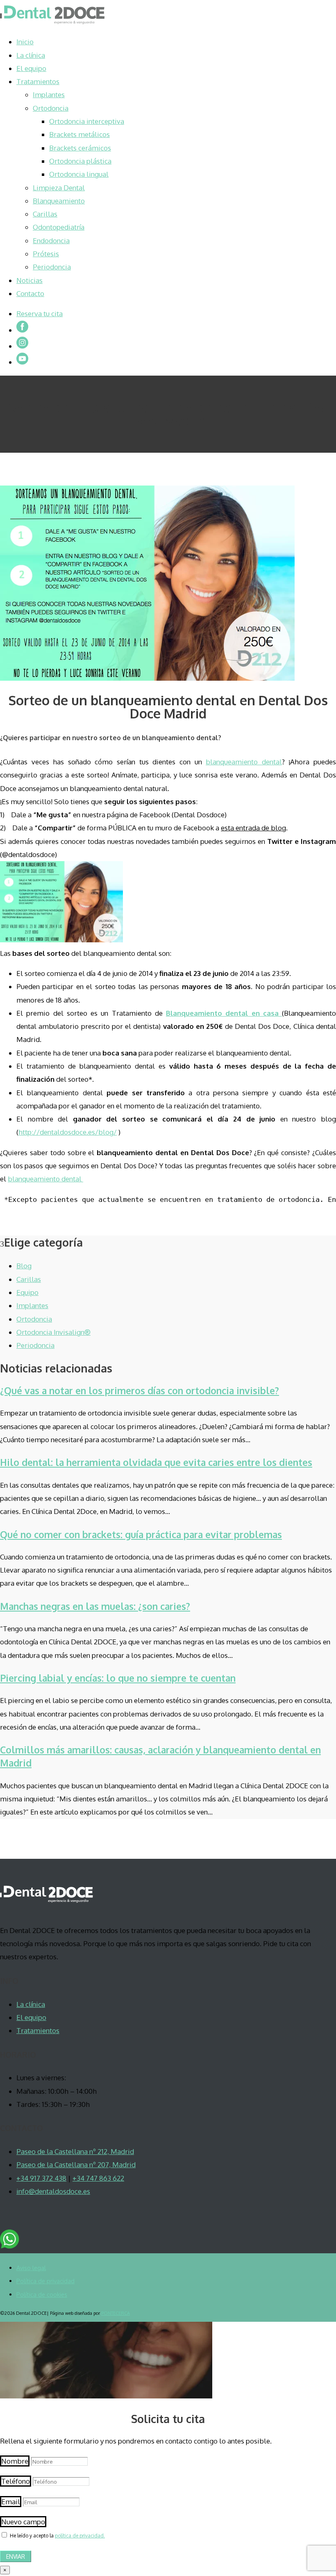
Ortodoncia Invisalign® (53, 1332)
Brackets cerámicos (80, 148)
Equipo (27, 1292)
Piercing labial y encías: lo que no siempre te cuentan (118, 1678)
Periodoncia (52, 267)
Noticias (30, 280)
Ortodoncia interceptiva (87, 121)
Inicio (25, 42)
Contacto (30, 293)
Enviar (16, 2557)
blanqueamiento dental (244, 762)
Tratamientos (38, 81)
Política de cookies (42, 2294)
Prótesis (46, 254)
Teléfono (16, 2481)
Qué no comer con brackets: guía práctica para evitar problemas (141, 1534)
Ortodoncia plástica (80, 161)
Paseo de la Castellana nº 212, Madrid (75, 2151)
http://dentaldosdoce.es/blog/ (68, 1132)
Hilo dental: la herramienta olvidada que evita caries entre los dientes (156, 1462)
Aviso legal (31, 2268)
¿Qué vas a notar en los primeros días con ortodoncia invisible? (140, 1390)
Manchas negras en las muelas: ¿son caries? (95, 1606)
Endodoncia (51, 241)
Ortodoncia (51, 108)
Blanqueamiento (59, 201)
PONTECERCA (116, 2313)
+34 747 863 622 (98, 2178)
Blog (24, 1266)
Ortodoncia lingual (79, 174)
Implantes (49, 95)
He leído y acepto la (57, 2536)
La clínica (31, 55)
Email (11, 2502)
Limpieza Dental (59, 188)
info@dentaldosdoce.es (53, 2191)
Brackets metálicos (79, 134)
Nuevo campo (23, 2522)
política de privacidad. (80, 2536)
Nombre (15, 2461)
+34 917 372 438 (41, 2178)
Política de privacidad (45, 2281)
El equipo (31, 68)
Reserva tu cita (40, 313)
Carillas (45, 214)
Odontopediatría (59, 227)
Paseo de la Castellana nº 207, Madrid (76, 2165)
